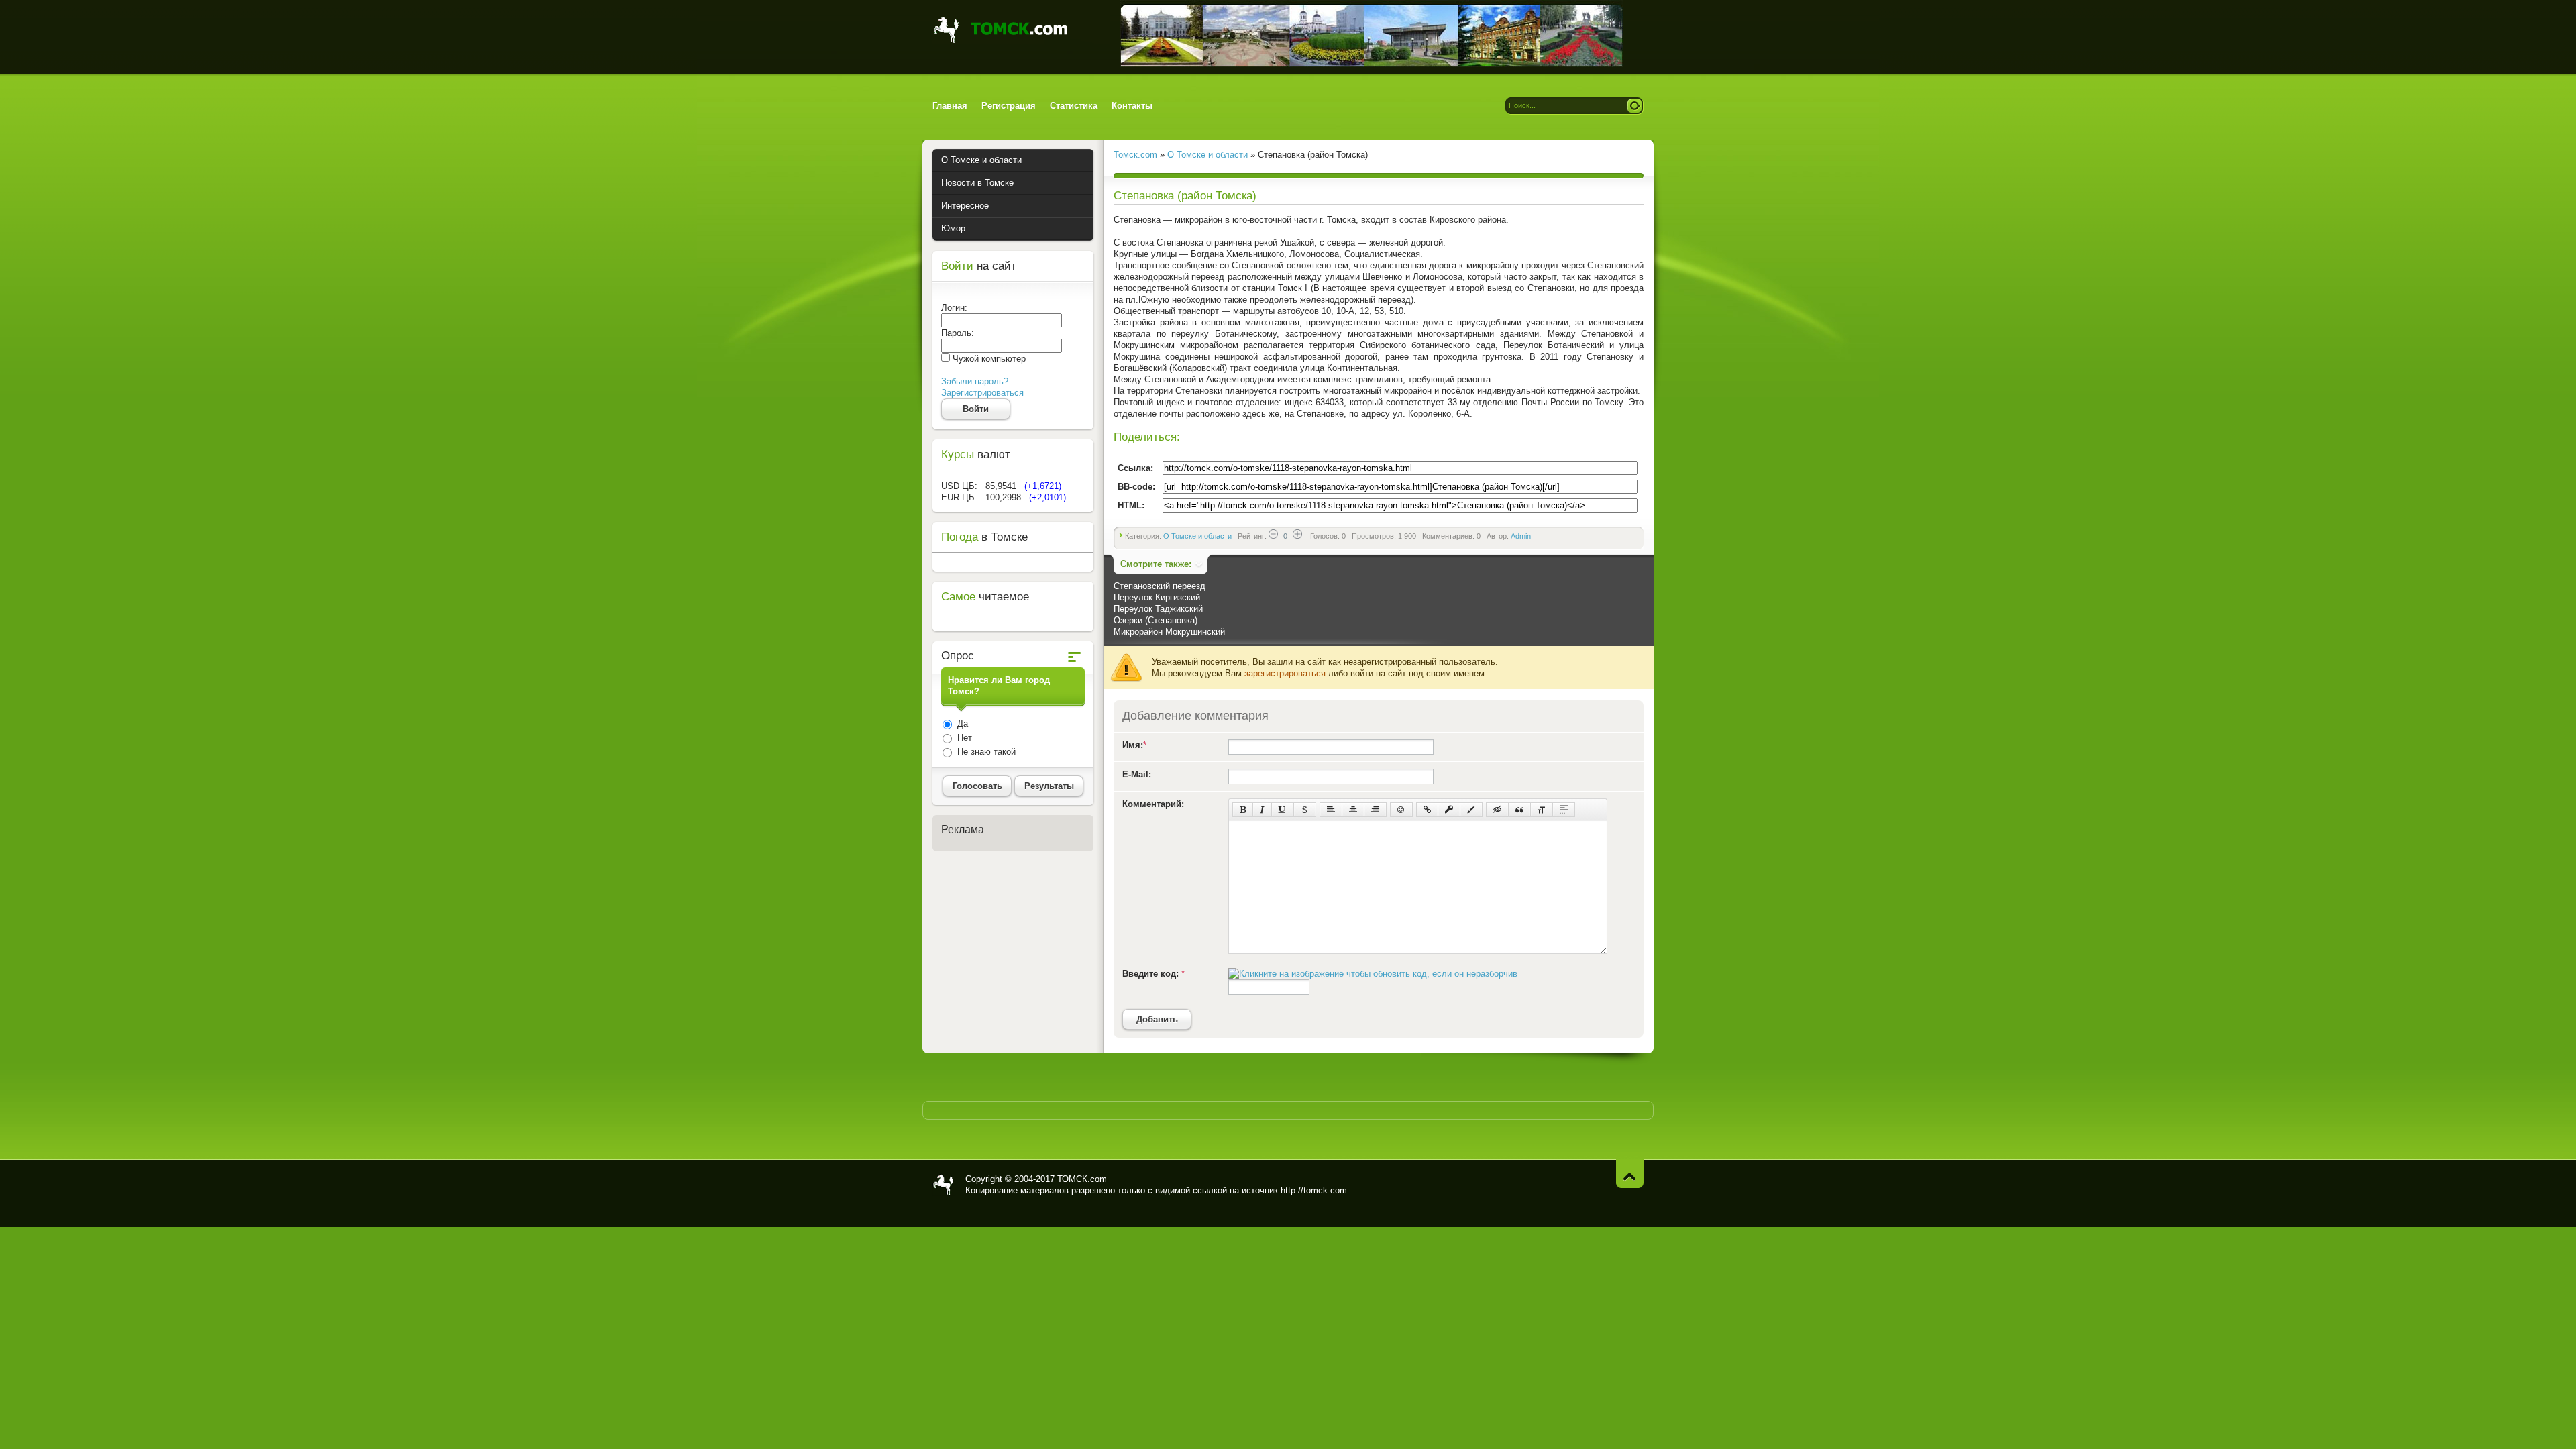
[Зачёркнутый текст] (1305, 810)
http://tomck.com (1314, 1190)
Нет (963, 738)
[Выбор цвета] (1471, 810)
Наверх (1630, 1174)
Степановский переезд (1160, 586)
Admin (1521, 536)
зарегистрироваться (1285, 673)
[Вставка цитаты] (1519, 810)
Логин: (954, 308)
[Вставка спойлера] (1564, 810)
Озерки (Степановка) (1156, 620)
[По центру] (1353, 810)
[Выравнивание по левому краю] (1331, 810)
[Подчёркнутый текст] (1283, 810)
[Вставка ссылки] (1427, 810)
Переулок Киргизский (1157, 597)
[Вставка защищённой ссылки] (1449, 810)
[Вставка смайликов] (1401, 810)
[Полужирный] (1243, 810)
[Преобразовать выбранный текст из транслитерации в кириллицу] (1542, 810)
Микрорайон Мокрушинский (1169, 632)
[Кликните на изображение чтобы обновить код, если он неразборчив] (1373, 974)
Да (961, 723)
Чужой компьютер (988, 359)
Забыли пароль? (975, 381)
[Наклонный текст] (1262, 810)
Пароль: (958, 333)
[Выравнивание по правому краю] (1375, 810)
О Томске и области (1197, 536)
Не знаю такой (985, 752)
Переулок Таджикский (1158, 609)
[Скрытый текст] (1497, 810)
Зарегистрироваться (982, 393)
